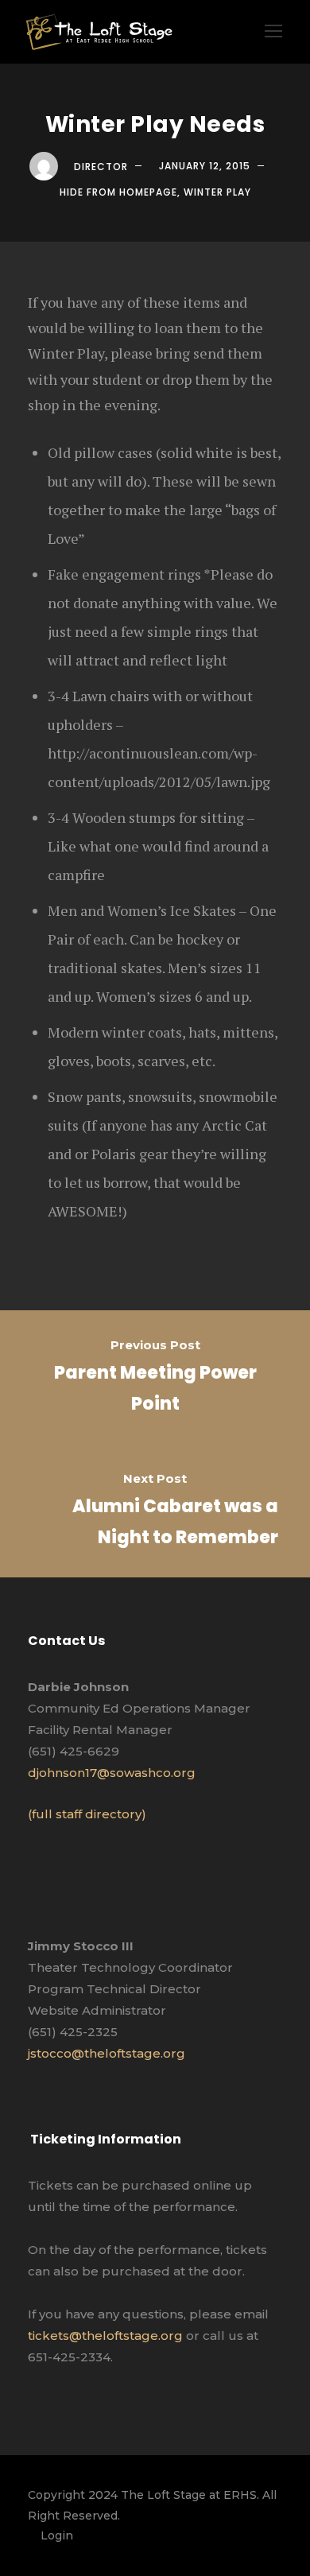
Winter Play (217, 192)
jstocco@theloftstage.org (107, 2053)
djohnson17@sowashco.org (112, 1773)
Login (57, 2535)
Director (101, 166)
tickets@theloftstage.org (105, 2335)
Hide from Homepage (118, 192)
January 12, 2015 (205, 166)
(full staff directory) (87, 1814)
